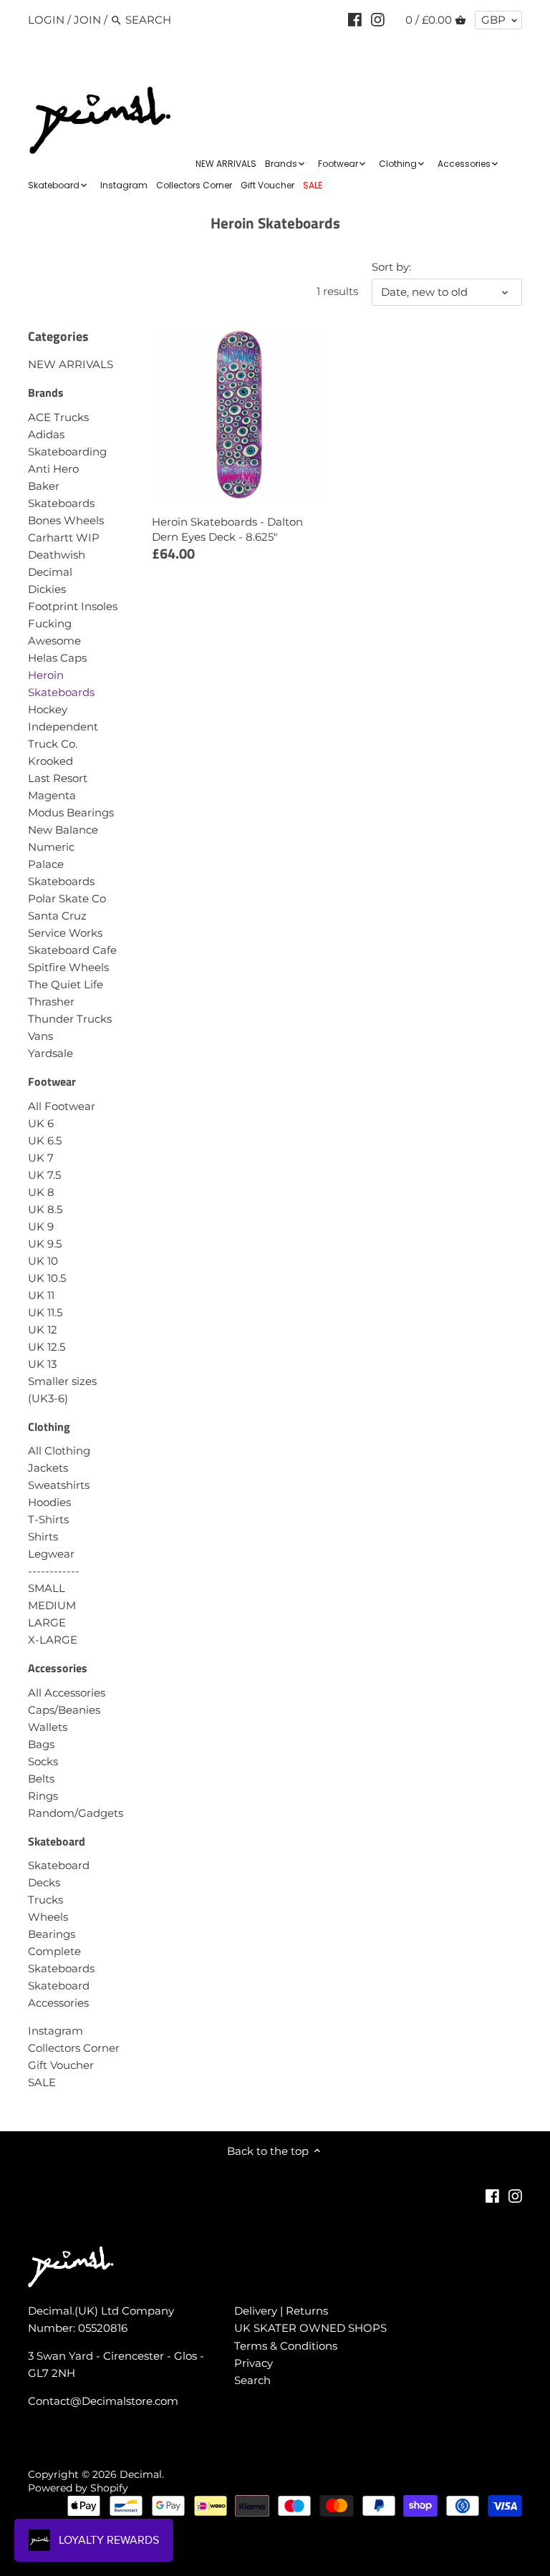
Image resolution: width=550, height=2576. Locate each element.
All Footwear (62, 1106)
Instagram (56, 2031)
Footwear (52, 1081)
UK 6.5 (45, 1140)
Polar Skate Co (67, 898)
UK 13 (42, 1364)
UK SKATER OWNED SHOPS (310, 2328)
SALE (42, 2082)
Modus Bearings (71, 812)
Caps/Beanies (64, 1710)
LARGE (47, 1622)
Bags (41, 1744)
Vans (40, 1036)
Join (87, 20)
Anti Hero (53, 469)
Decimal (50, 572)
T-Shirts (48, 1519)
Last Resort (58, 778)
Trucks (45, 1900)
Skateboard (57, 1841)
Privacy (254, 2363)
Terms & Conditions (286, 2346)
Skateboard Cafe (72, 950)
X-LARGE (53, 1640)
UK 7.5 (44, 1175)
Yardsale (50, 1053)
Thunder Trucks (70, 1019)
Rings (43, 1796)
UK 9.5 (45, 1244)
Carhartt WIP (64, 537)
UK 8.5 (45, 1209)
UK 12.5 (47, 1347)
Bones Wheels (66, 520)
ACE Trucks (58, 417)
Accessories (58, 1668)
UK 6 (41, 1123)
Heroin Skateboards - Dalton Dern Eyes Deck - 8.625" (227, 529)
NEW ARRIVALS (71, 364)
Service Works (65, 933)
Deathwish (57, 555)
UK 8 (41, 1192)
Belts (41, 1779)
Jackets (48, 1468)
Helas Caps (57, 658)
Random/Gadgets (76, 1813)
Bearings (52, 1934)
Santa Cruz (57, 916)
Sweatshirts (59, 1485)
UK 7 (41, 1158)
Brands (46, 392)
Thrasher (51, 1002)
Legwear (51, 1554)
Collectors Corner (74, 2048)
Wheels (48, 1917)
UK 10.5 (47, 1278)
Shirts (43, 1537)
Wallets (48, 1727)
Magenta (52, 795)
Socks (43, 1761)
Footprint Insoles (73, 606)
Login (46, 20)
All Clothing (59, 1451)
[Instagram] (378, 19)
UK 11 (41, 1295)
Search (252, 2380)
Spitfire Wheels (68, 967)
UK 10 (43, 1261)
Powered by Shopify (78, 2488)
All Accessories (67, 1693)
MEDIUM (52, 1605)
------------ (54, 1571)
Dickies (47, 589)
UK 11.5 (45, 1312)
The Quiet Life (66, 984)
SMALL (47, 1588)
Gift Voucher (61, 2065)
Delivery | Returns (281, 2311)
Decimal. (142, 2474)
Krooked (50, 761)
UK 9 (41, 1226)
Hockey (48, 709)
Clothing (49, 1427)
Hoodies (49, 1502)
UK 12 (43, 1330)
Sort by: (391, 267)
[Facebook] (355, 19)
